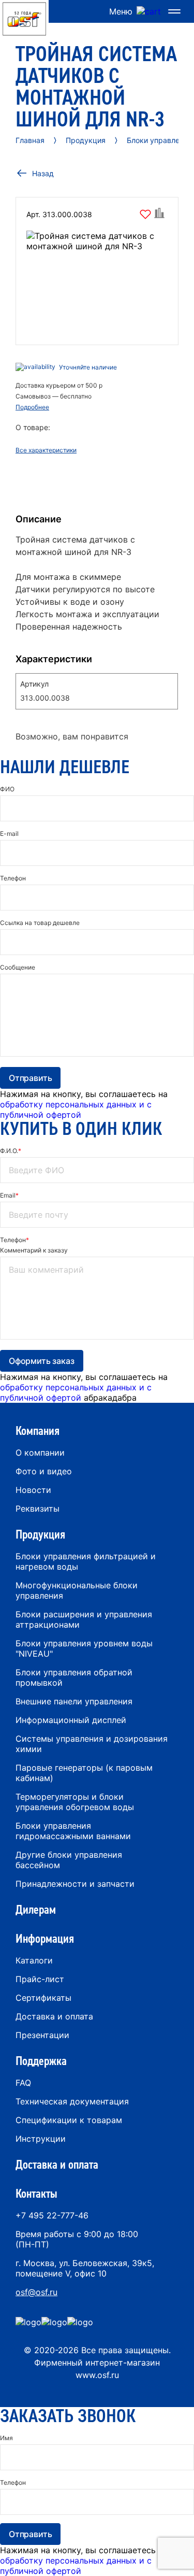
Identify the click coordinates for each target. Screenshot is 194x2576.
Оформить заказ (42, 1361)
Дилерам (36, 1910)
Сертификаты (43, 1998)
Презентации (42, 2035)
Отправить (30, 1078)
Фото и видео (44, 1471)
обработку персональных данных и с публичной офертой (76, 1109)
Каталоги (34, 1960)
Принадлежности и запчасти (75, 1884)
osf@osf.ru (36, 2292)
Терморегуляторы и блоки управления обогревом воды (75, 1802)
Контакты (36, 2194)
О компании (40, 1453)
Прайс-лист (40, 1979)
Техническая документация (72, 2101)
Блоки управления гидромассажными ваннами (73, 1831)
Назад (43, 173)
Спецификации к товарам (69, 2120)
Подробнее (32, 407)
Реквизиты (38, 1508)
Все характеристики (46, 450)
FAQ (23, 2083)
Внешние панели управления (74, 1701)
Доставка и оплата (54, 2016)
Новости (33, 1490)
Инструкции (41, 2139)
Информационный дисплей (71, 1720)
